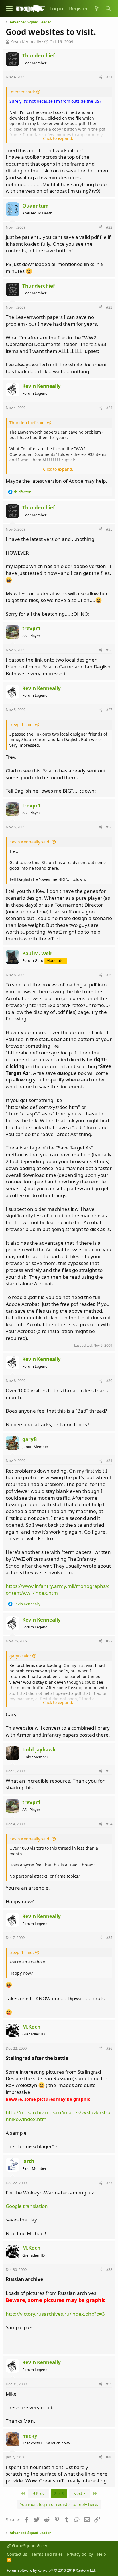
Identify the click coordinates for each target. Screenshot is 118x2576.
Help (102, 2554)
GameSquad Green (30, 2546)
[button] (9, 8)
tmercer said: (22, 92)
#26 (109, 650)
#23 (109, 307)
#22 (109, 227)
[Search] (108, 9)
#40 (109, 2457)
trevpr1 (32, 628)
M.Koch (31, 2027)
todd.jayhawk (39, 1750)
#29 (109, 975)
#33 (109, 1771)
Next (78, 2493)
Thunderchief (39, 56)
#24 (109, 408)
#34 (109, 1824)
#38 (109, 2269)
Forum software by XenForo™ (51, 2570)
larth (28, 2161)
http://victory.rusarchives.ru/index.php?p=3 (55, 2314)
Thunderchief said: (28, 423)
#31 (109, 1461)
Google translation (27, 2206)
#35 (109, 1937)
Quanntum (36, 206)
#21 (109, 77)
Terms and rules (47, 2554)
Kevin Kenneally (26, 42)
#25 (109, 529)
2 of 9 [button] (59, 2493)
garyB (29, 1439)
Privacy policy (80, 2554)
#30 (109, 1381)
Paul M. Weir (37, 953)
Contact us (17, 2554)
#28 (109, 827)
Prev (40, 2493)
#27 (109, 710)
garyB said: (20, 1656)
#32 (109, 1641)
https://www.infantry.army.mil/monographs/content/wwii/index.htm (58, 1589)
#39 (109, 2384)
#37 (109, 2183)
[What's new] (97, 9)
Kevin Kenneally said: (30, 842)
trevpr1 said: (22, 725)
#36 (109, 2048)
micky (30, 2436)
